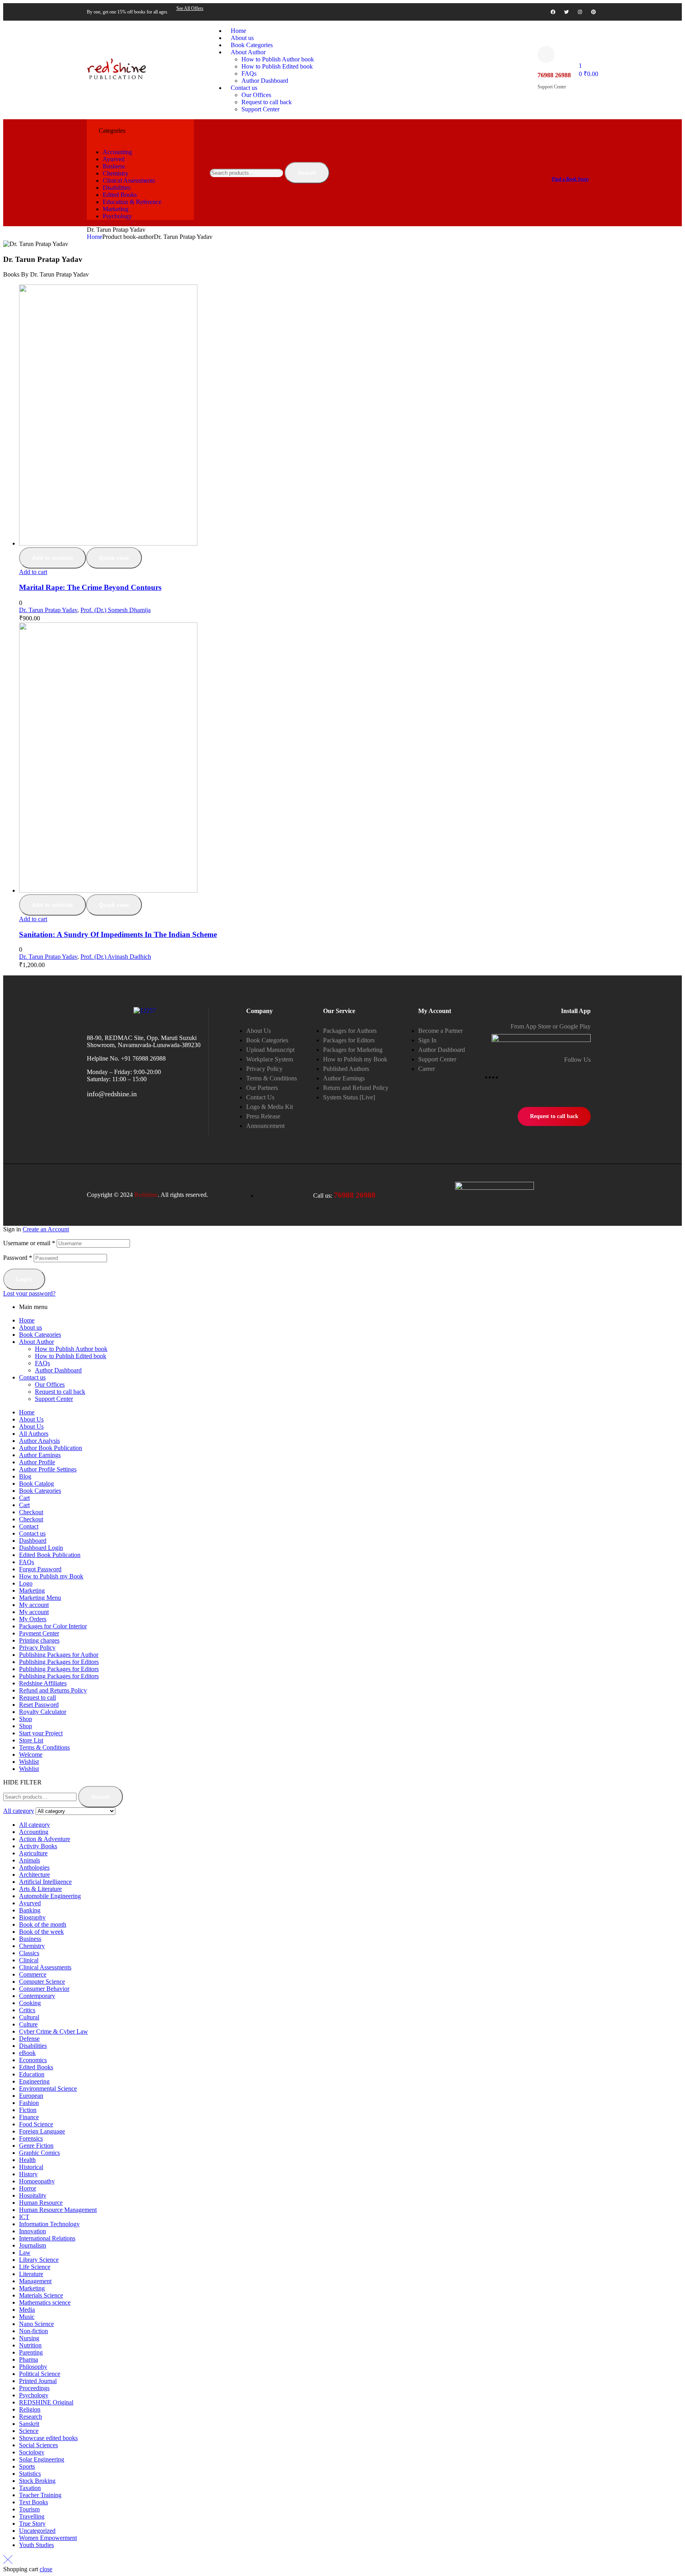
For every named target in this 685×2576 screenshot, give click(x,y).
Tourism (29, 2509)
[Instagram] (580, 12)
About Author (36, 1342)
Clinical (29, 1960)
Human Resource (41, 2203)
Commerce (33, 1974)
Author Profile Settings (48, 1469)
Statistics (30, 2474)
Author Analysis (39, 1441)
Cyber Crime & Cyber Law (54, 2031)
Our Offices (50, 1384)
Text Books (33, 2502)
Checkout (31, 1512)
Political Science (40, 2374)
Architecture (34, 1875)
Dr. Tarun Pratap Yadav (48, 610)
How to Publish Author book (71, 1349)
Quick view (114, 558)
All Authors (34, 1434)
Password (18, 1258)
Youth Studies (36, 2545)
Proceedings (34, 2388)
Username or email (29, 1243)
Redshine (146, 1195)
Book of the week (41, 1932)
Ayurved (30, 1903)
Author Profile (37, 1462)
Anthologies (34, 1867)
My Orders (33, 1619)
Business (30, 1939)
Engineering (34, 2081)
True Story (32, 2524)
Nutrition (30, 2345)
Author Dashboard (58, 1370)
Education (32, 2074)
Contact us (32, 1377)
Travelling (32, 2516)
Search (307, 173)
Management (35, 2281)
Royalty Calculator (43, 1712)
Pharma (29, 2359)
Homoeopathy (37, 2181)
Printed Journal (38, 2381)
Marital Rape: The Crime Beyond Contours (90, 587)
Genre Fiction (36, 2146)
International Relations (47, 2238)
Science (29, 2431)
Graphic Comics (39, 2153)
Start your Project (41, 1733)
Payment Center (39, 1633)
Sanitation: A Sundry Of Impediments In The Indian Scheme (118, 934)
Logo (26, 1583)
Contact (29, 1526)
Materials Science (41, 2295)
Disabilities (33, 2046)
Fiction (28, 2110)
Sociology (32, 2452)
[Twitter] (566, 12)
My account (34, 1605)
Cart (24, 1498)
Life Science (35, 2267)
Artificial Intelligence (45, 1882)
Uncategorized (37, 2531)
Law (25, 2253)
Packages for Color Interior (53, 1626)
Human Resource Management (58, 2210)
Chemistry (32, 1946)
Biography (32, 1917)
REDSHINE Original (46, 2402)
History (28, 2174)
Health (27, 2160)
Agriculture (33, 1853)
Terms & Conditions (44, 1747)
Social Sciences (38, 2445)
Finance (29, 2117)
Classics (29, 1953)
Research (31, 2417)
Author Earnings (40, 1455)
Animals (30, 1860)
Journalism (33, 2245)
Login (24, 1279)
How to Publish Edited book (71, 1356)
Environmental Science (48, 2088)
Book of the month (43, 1924)
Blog (25, 1476)
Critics (27, 2010)
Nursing (29, 2338)
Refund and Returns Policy (53, 1690)
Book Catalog (36, 1484)
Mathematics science (45, 2302)
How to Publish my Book (51, 1576)
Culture (28, 2024)
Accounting (34, 1832)
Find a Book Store (570, 179)
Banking (30, 1910)
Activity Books (38, 1846)
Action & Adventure (45, 1839)
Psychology (34, 2395)
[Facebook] (553, 12)
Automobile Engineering (50, 1896)
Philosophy (33, 2367)
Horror (28, 2188)
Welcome (31, 1755)
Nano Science (36, 2324)
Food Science (36, 2124)
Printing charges (39, 1640)
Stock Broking (37, 2481)
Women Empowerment (48, 2538)
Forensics (31, 2138)
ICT (24, 2217)
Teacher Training (40, 2495)
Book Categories (40, 1335)
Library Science (39, 2260)
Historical (31, 2167)
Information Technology (49, 2224)
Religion (30, 2409)
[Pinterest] (593, 12)
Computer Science (42, 1982)
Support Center (54, 1399)
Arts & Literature (40, 1889)
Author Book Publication (51, 1448)
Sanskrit (29, 2424)
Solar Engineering (42, 2459)
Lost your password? (29, 1293)
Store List (31, 1740)
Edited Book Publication (50, 1555)
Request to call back (60, 1392)
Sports (27, 2466)
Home (95, 237)
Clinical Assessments (45, 1967)
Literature (31, 2274)
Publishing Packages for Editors (59, 1662)
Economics (33, 2060)
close (46, 2569)
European (31, 2096)
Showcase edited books (48, 2438)
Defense (29, 2039)
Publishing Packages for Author (59, 1655)
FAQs (42, 1363)
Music (27, 2317)
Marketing (32, 1590)
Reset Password (39, 1705)
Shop (26, 1719)
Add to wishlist (53, 558)
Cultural (29, 2017)
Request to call (37, 1697)
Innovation (33, 2231)
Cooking (30, 2003)
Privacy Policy (37, 1648)
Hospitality (33, 2195)
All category (34, 1825)
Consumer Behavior (44, 1989)
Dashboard (33, 1541)
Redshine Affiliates (43, 1683)
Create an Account (46, 1229)
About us (31, 1327)
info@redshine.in (112, 1094)
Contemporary (37, 1996)
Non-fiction (33, 2331)
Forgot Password (40, 1569)
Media (27, 2310)
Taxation (30, 2488)
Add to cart (33, 572)
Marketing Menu (40, 1598)
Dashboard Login (41, 1548)
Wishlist (29, 1762)
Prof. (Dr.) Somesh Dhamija (116, 610)
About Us (31, 1419)
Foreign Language (42, 2131)
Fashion (29, 2103)
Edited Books (36, 2067)
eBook (27, 2053)
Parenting (31, 2352)
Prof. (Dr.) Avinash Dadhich (116, 957)
